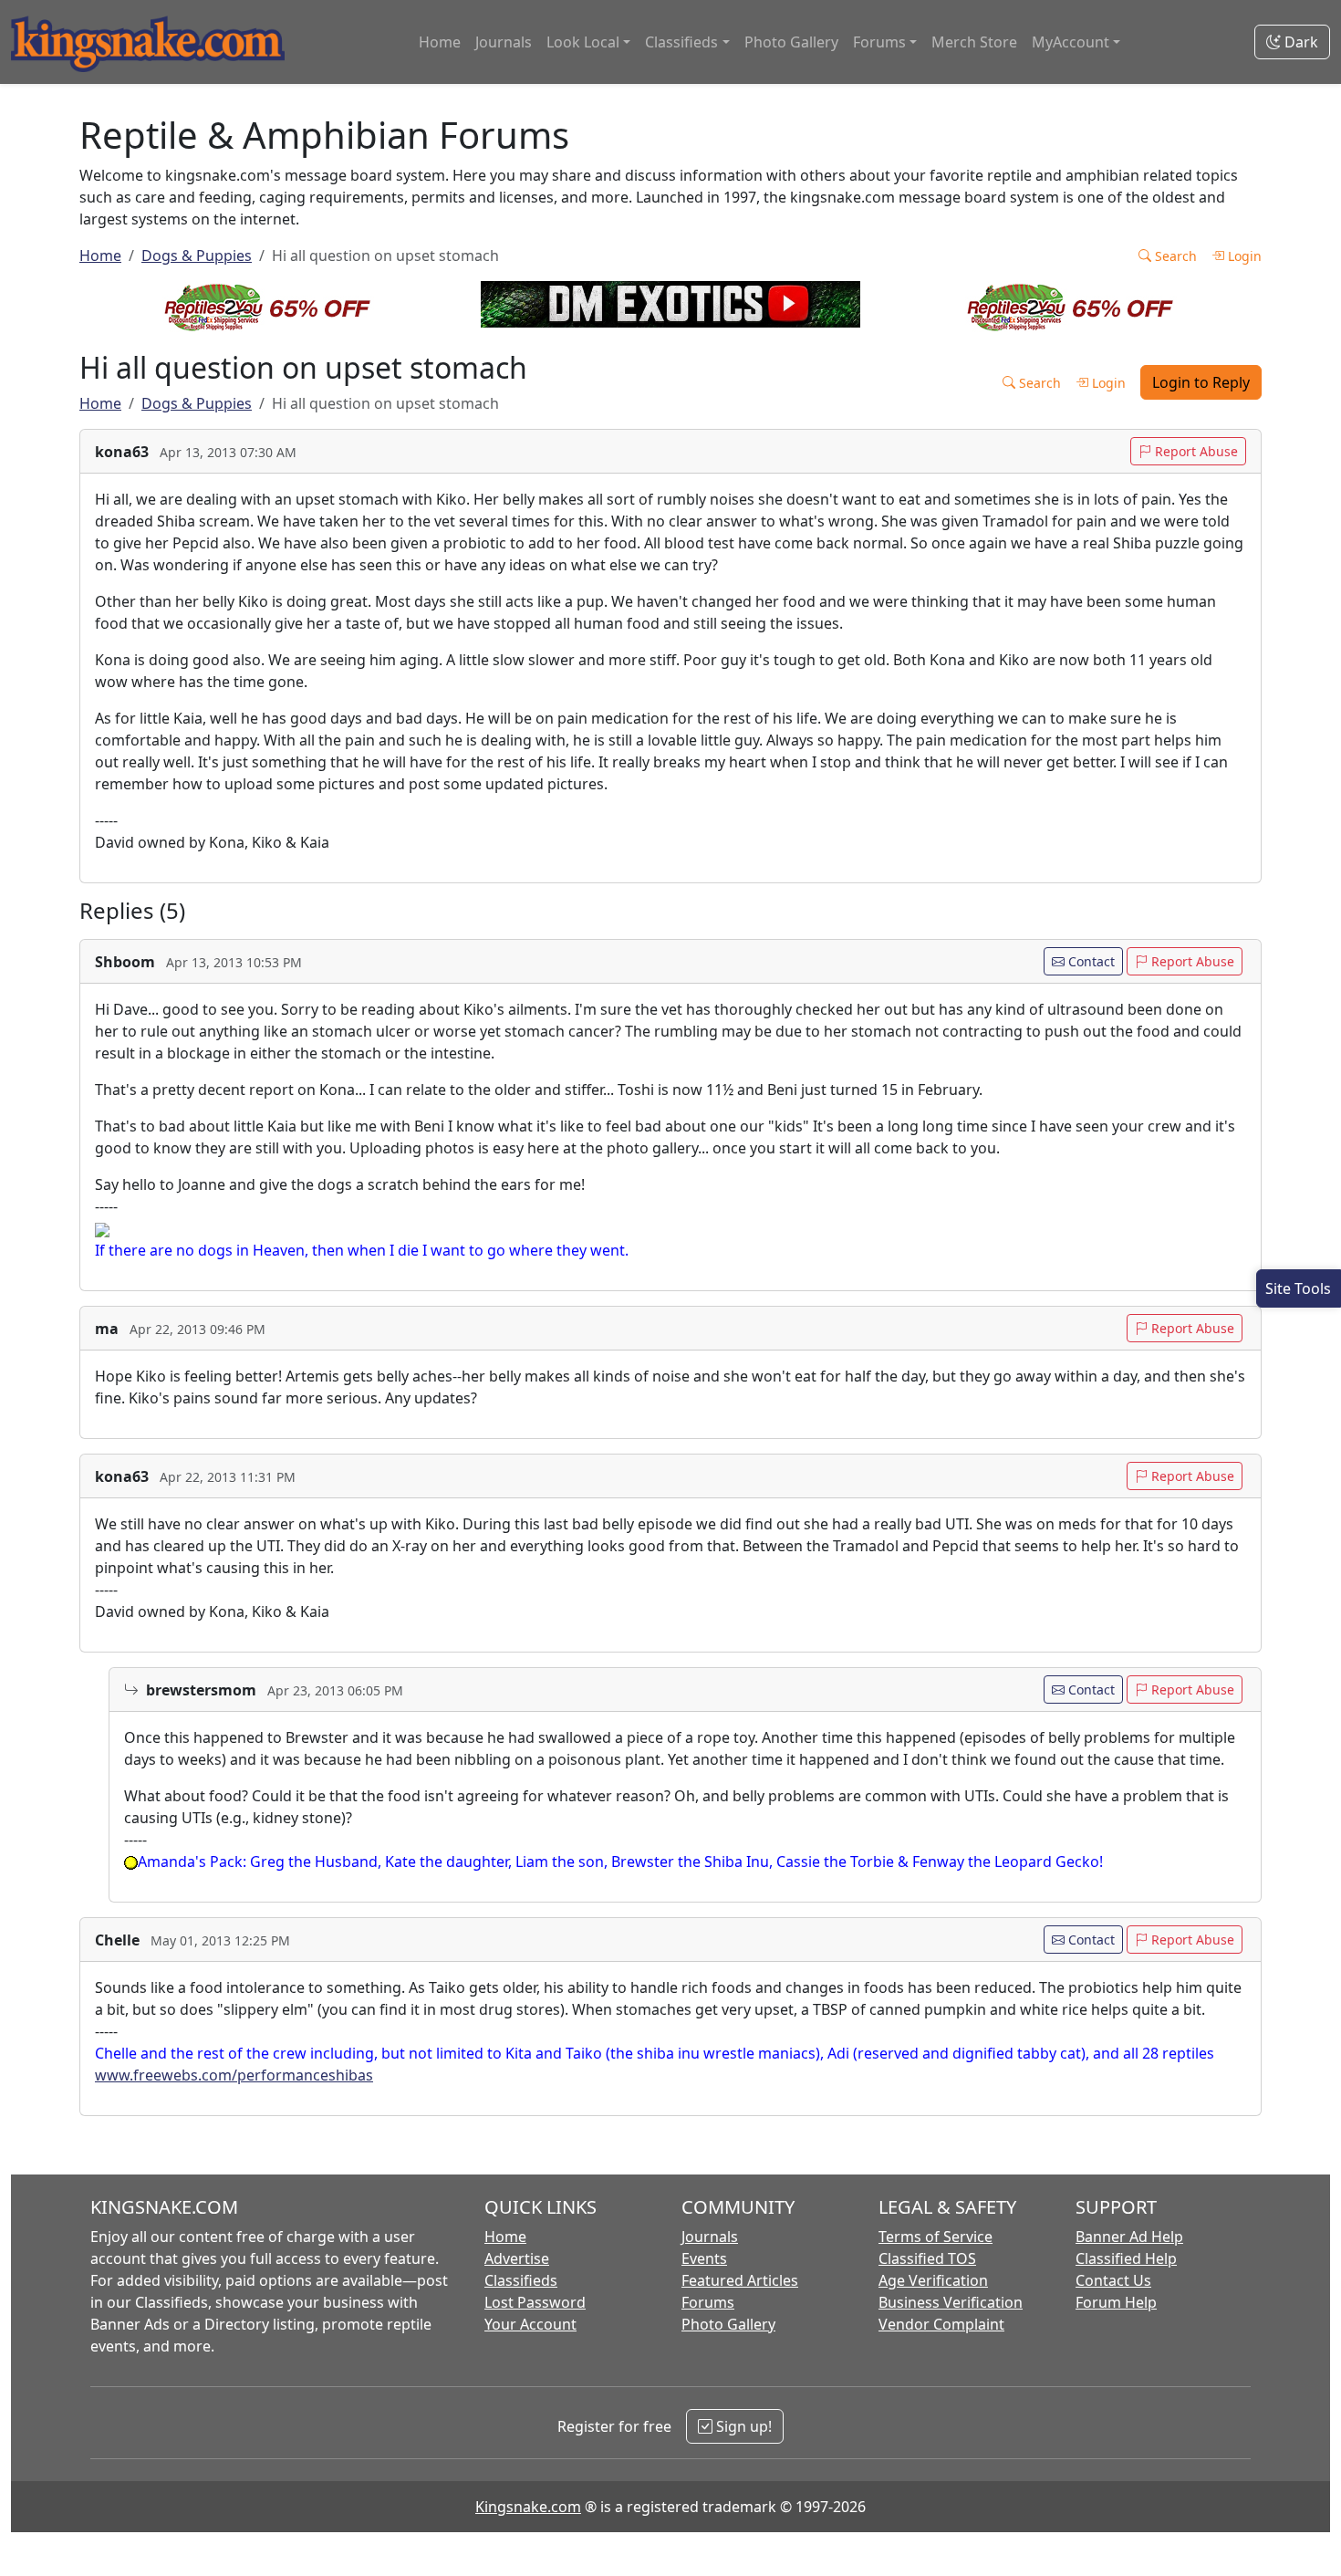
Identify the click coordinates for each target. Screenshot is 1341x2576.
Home (440, 42)
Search (1174, 256)
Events (704, 2258)
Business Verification (951, 2302)
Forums (708, 2302)
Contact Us (1113, 2280)
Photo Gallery (791, 42)
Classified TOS (927, 2258)
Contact (1090, 961)
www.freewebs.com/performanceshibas (234, 2075)
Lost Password (535, 2302)
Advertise (517, 2258)
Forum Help (1116, 2302)
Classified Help (1126, 2258)
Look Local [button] (583, 42)
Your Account (530, 2324)
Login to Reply (1201, 382)
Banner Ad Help (1129, 2237)
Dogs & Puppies (197, 256)
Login (1243, 256)
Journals (504, 42)
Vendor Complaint (941, 2324)
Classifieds (521, 2280)
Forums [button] (879, 42)
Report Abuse (1195, 451)
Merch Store (974, 42)
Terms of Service (936, 2237)
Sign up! (742, 2426)
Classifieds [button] (681, 42)
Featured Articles (740, 2280)
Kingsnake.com (528, 2507)
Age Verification (933, 2280)
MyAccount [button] (1071, 42)
